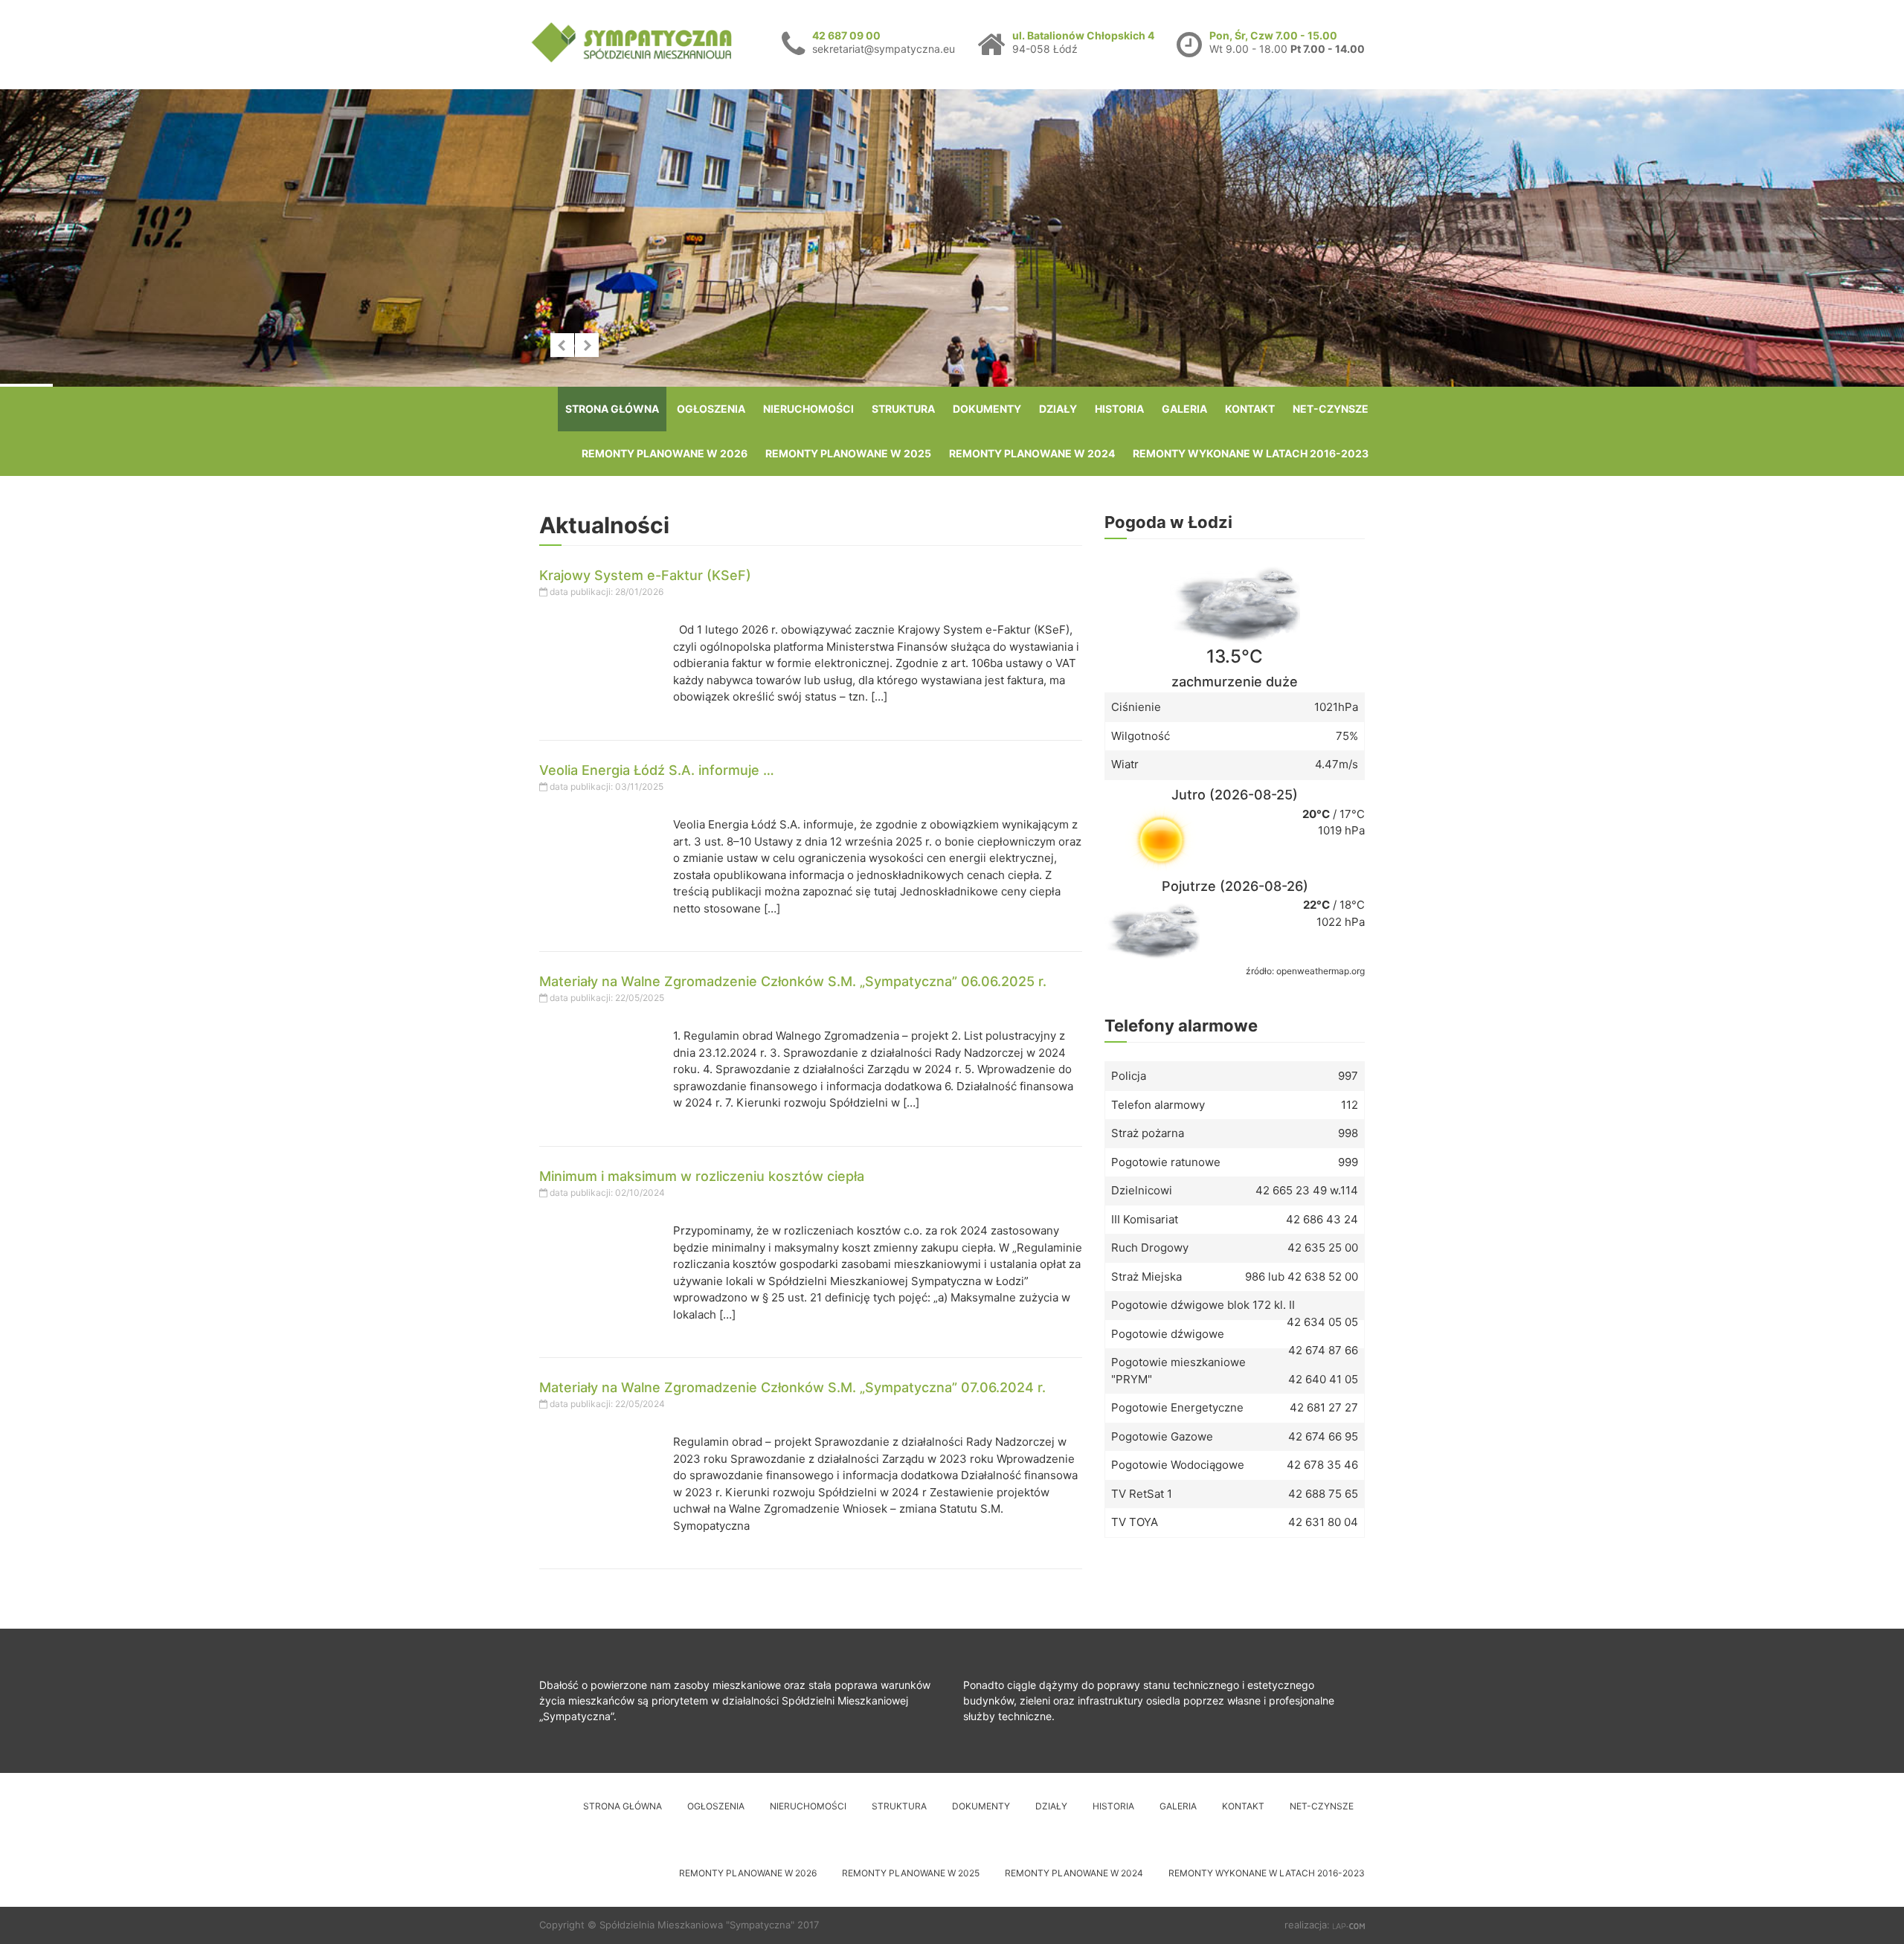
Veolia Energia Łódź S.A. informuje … (657, 770)
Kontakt (1250, 409)
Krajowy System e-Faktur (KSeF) (645, 575)
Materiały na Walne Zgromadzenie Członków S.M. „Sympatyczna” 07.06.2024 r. (792, 1387)
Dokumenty (987, 409)
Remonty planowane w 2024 (1032, 453)
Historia (1119, 409)
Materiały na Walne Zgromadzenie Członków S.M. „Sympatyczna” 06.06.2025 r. (793, 981)
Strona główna (612, 409)
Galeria (1184, 409)
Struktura (903, 409)
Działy (1058, 409)
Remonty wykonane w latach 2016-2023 (1251, 453)
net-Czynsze (1331, 409)
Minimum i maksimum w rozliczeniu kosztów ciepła (702, 1176)
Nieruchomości (808, 409)
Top (1869, 1909)
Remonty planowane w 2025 (848, 453)
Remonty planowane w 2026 (665, 453)
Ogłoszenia (711, 409)
